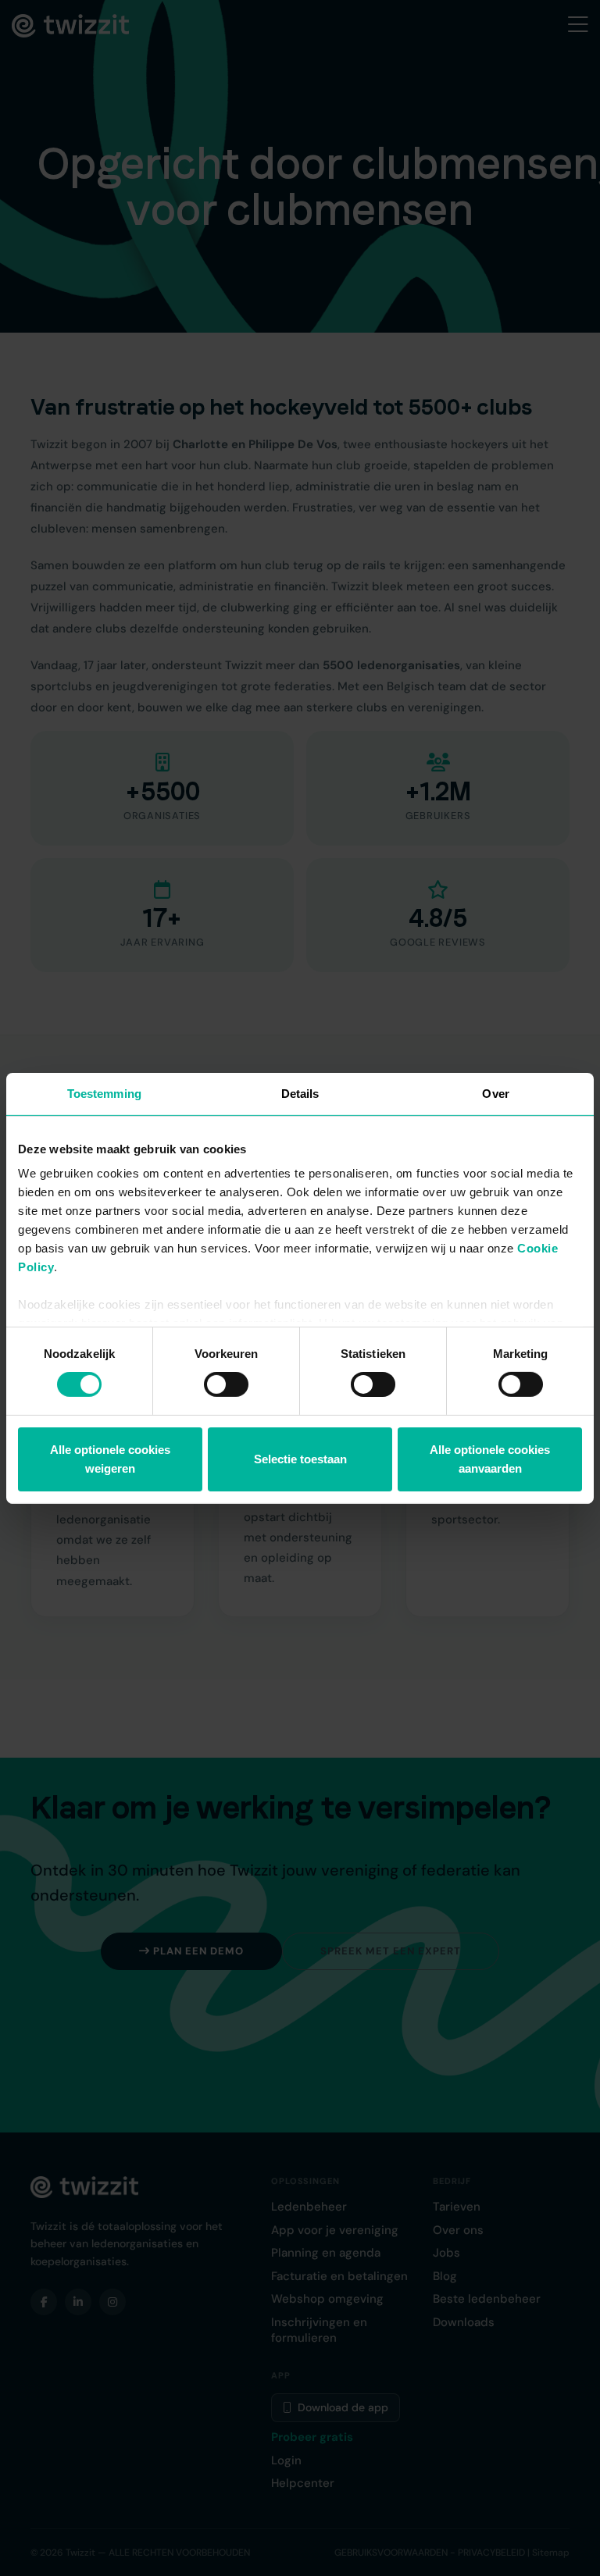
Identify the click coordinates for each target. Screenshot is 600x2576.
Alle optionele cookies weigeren (110, 1459)
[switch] (226, 1384)
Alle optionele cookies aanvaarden (490, 1459)
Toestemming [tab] (104, 1093)
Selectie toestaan (300, 1459)
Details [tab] (300, 1093)
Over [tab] (495, 1093)
